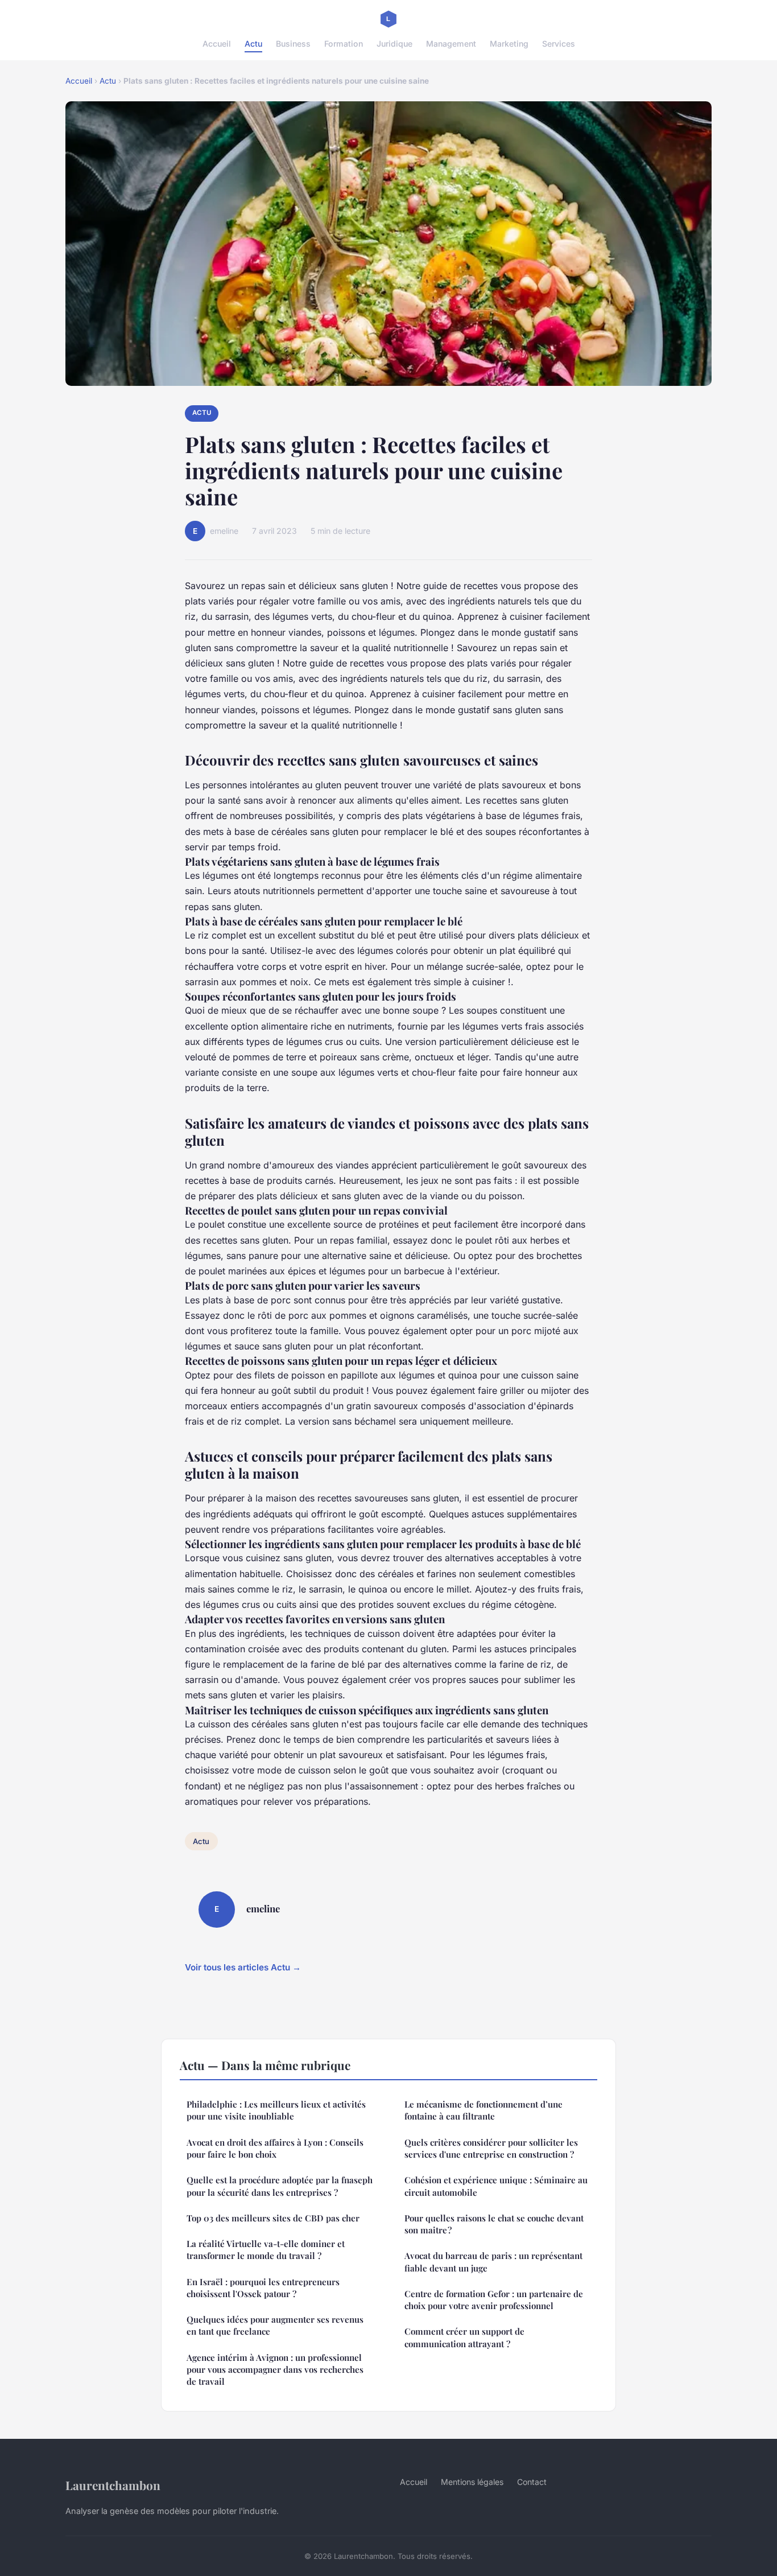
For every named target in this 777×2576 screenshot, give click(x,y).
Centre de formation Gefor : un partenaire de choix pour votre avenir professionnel (494, 2300)
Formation (344, 44)
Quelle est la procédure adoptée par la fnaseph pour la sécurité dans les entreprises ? (280, 2186)
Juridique (394, 44)
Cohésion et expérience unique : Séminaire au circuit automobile (496, 2186)
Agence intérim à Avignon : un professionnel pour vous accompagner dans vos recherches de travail (275, 2370)
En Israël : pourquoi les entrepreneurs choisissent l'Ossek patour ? (263, 2288)
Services (559, 44)
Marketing (509, 44)
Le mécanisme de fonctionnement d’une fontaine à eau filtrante (483, 2110)
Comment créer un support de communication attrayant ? (464, 2337)
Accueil (217, 44)
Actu (253, 44)
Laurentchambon (113, 2485)
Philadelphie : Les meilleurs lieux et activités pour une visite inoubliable (276, 2110)
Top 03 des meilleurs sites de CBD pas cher (273, 2218)
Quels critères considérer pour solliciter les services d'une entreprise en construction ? (491, 2148)
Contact (532, 2482)
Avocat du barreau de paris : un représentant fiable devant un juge (493, 2262)
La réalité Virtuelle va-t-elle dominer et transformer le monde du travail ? (266, 2250)
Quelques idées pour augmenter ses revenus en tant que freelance (275, 2325)
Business (293, 44)
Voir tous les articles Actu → (243, 1967)
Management (451, 44)
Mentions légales (472, 2482)
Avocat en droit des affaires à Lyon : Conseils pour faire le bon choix (275, 2148)
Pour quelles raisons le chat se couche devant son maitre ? (494, 2224)
